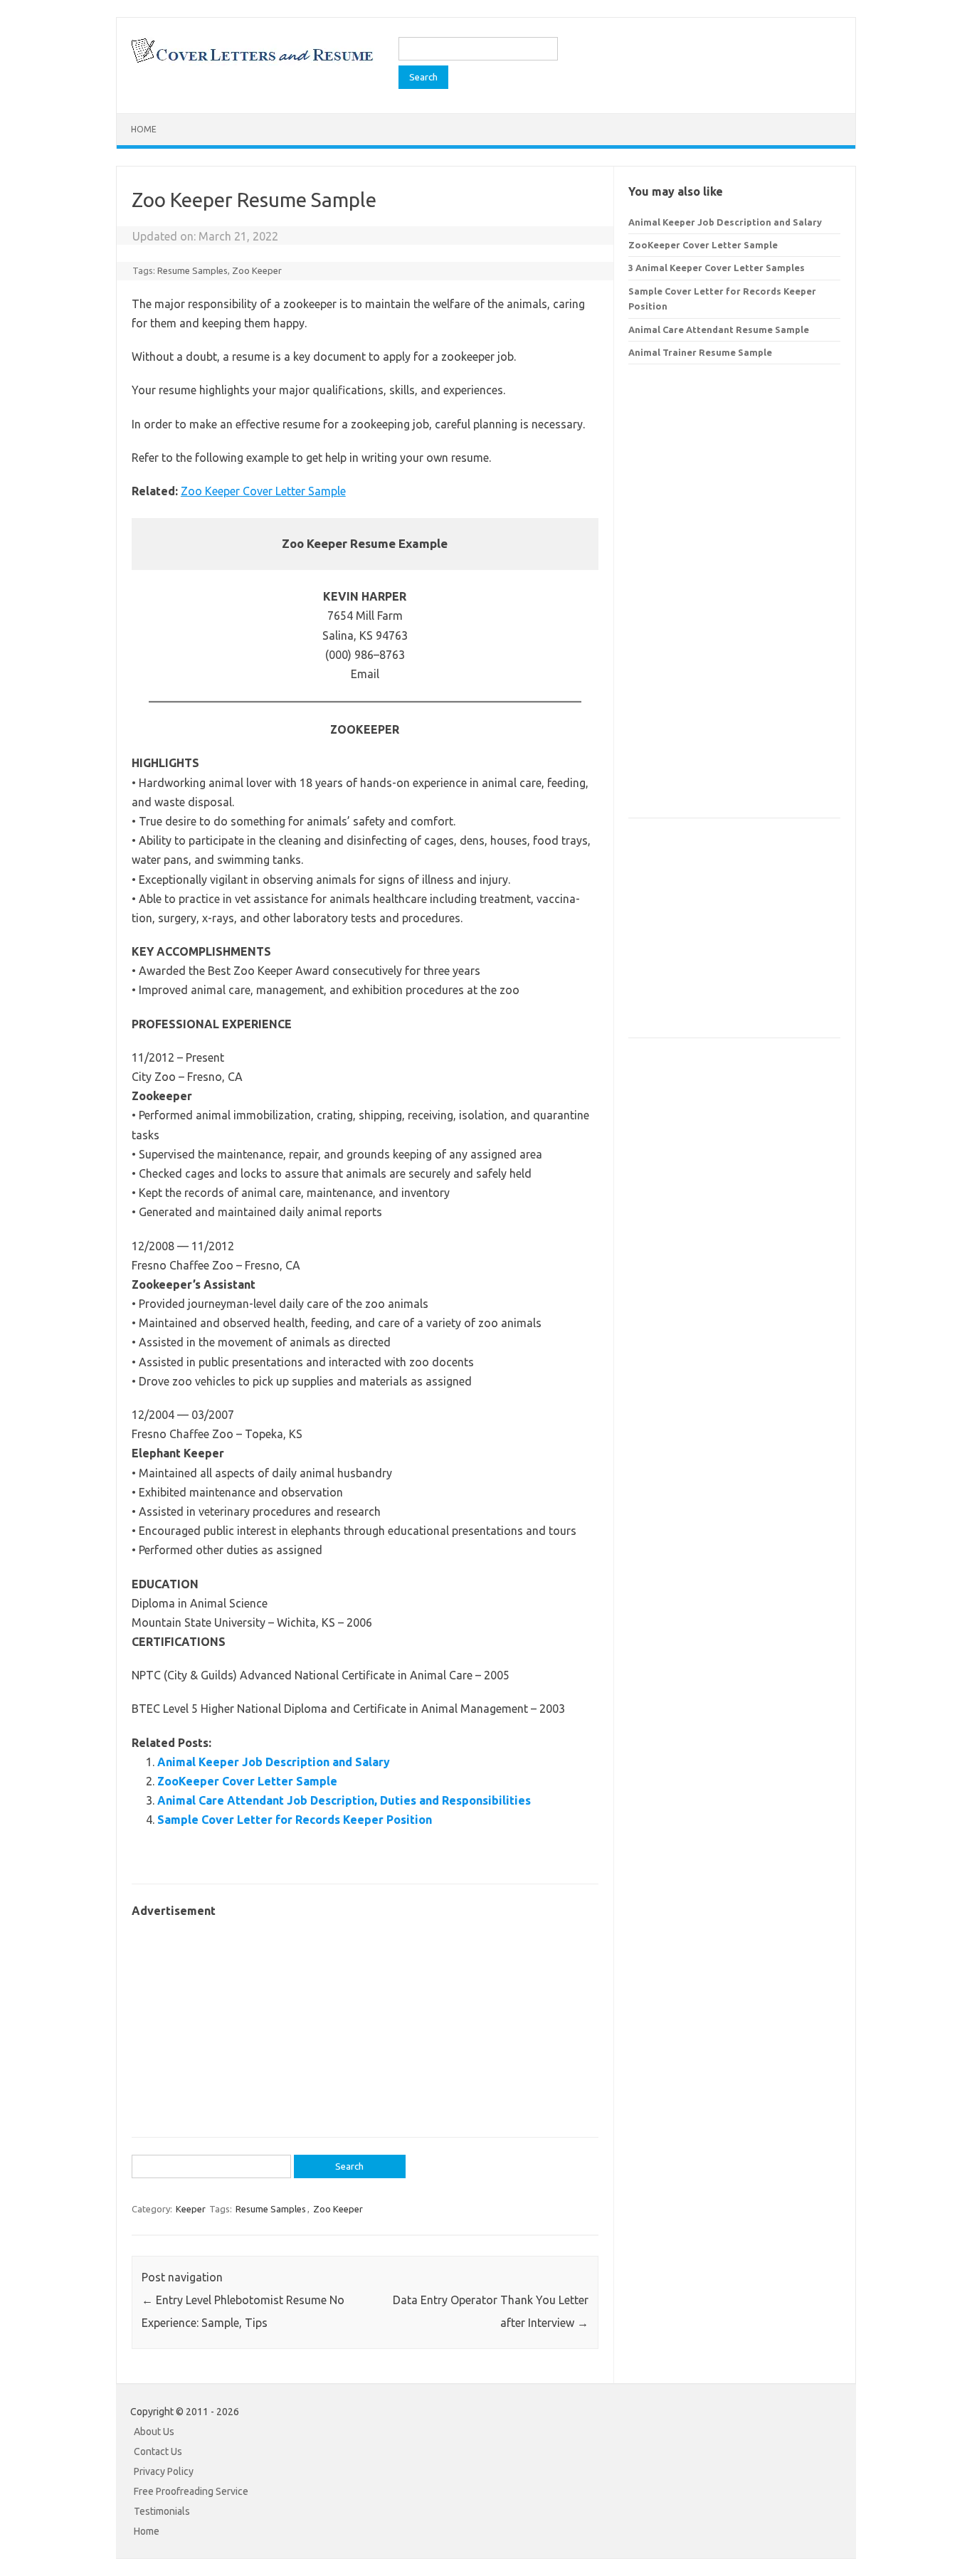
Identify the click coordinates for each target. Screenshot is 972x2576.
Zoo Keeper (257, 270)
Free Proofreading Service (191, 2491)
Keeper (191, 2209)
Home (144, 129)
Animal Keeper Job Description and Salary (274, 1762)
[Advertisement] (365, 2020)
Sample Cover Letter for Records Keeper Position (295, 1820)
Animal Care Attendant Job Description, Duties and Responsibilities (344, 1800)
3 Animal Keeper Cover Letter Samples (717, 268)
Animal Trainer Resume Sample (700, 352)
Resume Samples (192, 270)
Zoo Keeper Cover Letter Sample (263, 491)
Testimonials (162, 2511)
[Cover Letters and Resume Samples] (252, 61)
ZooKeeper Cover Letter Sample (247, 1781)
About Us (154, 2432)
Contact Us (158, 2451)
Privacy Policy (164, 2471)
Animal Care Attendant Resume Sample (719, 329)
